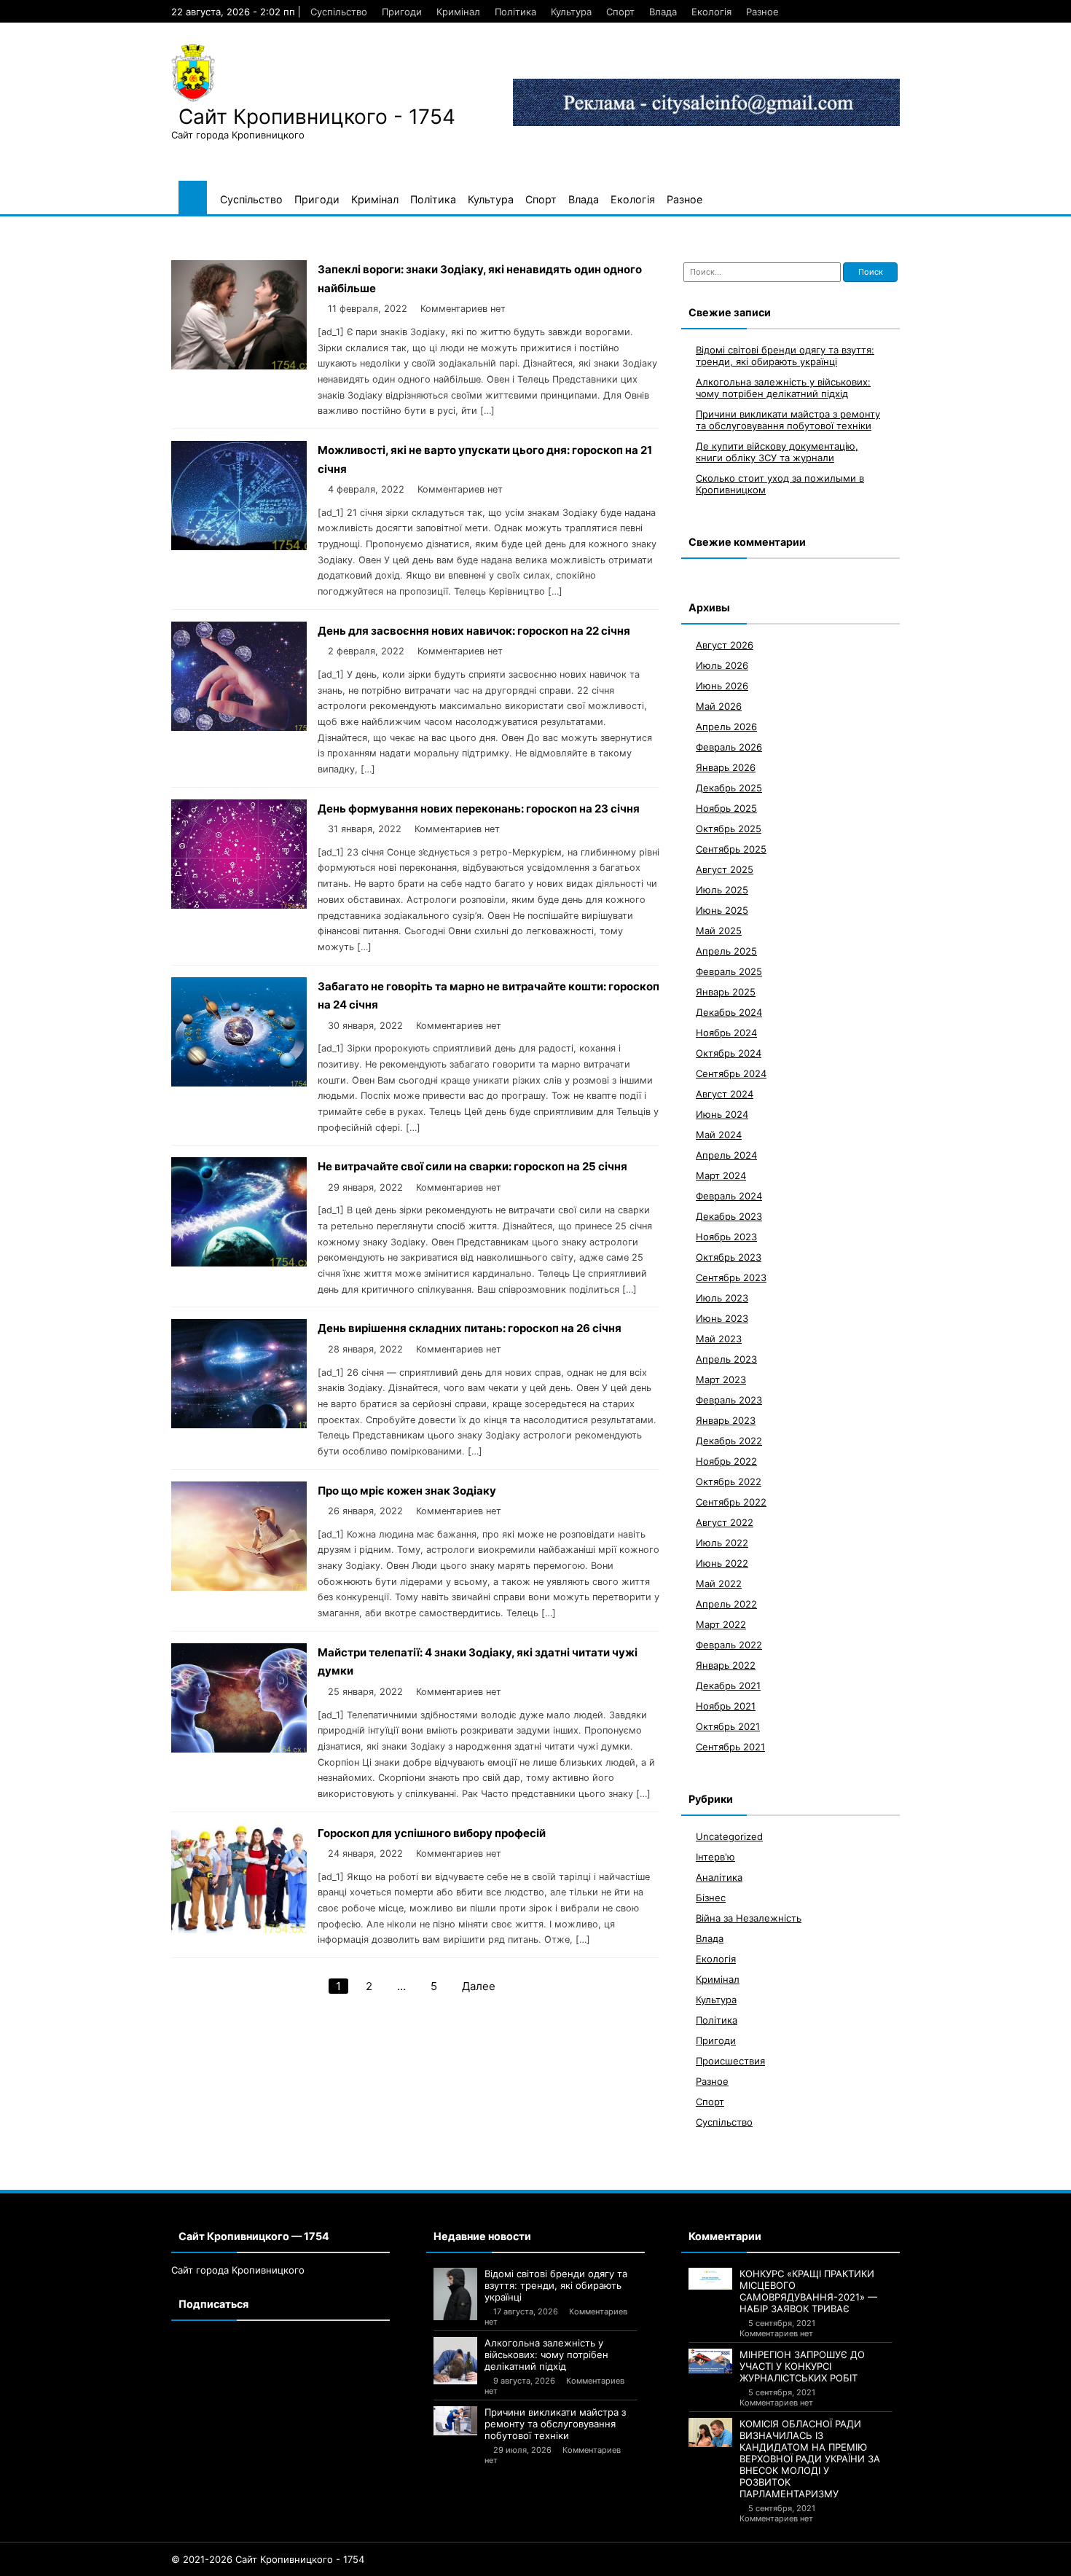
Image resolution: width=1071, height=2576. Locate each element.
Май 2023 (719, 1339)
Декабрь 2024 (729, 1012)
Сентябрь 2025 (731, 849)
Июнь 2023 (722, 1318)
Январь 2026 (726, 767)
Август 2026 (725, 645)
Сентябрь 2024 (731, 1073)
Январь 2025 (726, 992)
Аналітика (719, 1877)
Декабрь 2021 (728, 1686)
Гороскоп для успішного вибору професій (432, 1833)
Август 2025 (725, 869)
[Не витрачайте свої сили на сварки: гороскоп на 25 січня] (239, 1262)
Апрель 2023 (726, 1359)
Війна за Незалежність (749, 1918)
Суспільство (339, 12)
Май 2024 (719, 1135)
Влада (663, 12)
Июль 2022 (722, 1543)
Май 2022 (719, 1583)
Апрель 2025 (726, 951)
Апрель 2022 (726, 1604)
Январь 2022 (726, 1665)
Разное (762, 12)
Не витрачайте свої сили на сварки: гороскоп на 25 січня (472, 1166)
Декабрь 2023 (729, 1216)
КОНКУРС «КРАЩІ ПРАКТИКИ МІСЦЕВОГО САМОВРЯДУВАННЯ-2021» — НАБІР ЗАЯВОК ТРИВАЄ (808, 2291)
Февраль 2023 (729, 1400)
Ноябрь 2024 (726, 1033)
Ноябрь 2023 (726, 1237)
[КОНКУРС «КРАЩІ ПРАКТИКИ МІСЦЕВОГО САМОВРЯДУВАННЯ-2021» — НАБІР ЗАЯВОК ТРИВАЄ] (710, 2279)
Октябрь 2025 (729, 829)
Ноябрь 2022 (726, 1461)
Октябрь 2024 (729, 1053)
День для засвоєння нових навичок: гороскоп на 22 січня (474, 631)
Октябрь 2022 (729, 1481)
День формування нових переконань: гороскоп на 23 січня (479, 809)
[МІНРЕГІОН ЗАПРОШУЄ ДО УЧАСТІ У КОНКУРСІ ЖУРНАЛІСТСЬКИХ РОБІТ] (710, 2361)
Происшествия (730, 2061)
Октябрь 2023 (729, 1257)
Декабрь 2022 (729, 1441)
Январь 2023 (726, 1420)
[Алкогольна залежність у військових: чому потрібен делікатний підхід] (455, 2361)
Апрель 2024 (726, 1155)
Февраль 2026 (729, 747)
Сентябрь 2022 (731, 1502)
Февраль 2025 (729, 971)
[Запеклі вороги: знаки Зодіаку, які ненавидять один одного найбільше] (239, 365)
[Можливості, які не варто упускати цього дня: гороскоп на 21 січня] (239, 546)
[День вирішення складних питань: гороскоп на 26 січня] (239, 1424)
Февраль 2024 (729, 1196)
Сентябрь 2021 (730, 1747)
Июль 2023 (722, 1298)
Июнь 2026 (722, 686)
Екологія (711, 12)
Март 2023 (721, 1379)
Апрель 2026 (726, 727)
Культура (571, 12)
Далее (479, 1986)
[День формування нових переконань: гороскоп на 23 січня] (239, 905)
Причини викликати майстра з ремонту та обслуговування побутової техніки (788, 420)
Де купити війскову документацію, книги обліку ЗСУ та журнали (777, 452)
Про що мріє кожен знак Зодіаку (407, 1491)
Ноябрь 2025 (726, 808)
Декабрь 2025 (729, 788)
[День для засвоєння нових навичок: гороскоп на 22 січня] (239, 727)
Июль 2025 (722, 890)
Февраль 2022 (729, 1645)
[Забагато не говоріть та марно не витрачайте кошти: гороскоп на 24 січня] (239, 1083)
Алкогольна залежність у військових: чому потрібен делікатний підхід (783, 388)
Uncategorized (729, 1836)
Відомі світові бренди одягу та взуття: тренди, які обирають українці (785, 356)
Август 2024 (725, 1094)
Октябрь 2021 (728, 1726)
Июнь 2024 (722, 1114)
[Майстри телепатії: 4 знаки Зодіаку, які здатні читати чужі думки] (239, 1749)
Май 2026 (719, 706)
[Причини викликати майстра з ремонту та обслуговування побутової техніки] (455, 2421)
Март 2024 (721, 1175)
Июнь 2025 (722, 910)
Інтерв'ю (715, 1857)
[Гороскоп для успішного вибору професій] (239, 1929)
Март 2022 (721, 1624)
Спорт (620, 12)
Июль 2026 (722, 665)
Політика (515, 12)
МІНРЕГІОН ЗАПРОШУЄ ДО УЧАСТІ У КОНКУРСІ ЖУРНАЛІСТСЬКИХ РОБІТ (802, 2366)
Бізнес (711, 1898)
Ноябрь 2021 (726, 1706)
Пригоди (402, 12)
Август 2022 (725, 1522)
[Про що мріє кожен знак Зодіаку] (239, 1587)
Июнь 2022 (722, 1563)
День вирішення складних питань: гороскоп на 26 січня (470, 1328)
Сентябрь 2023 (731, 1277)
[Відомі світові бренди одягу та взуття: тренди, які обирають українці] (455, 2294)
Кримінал (458, 12)
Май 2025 (719, 931)
